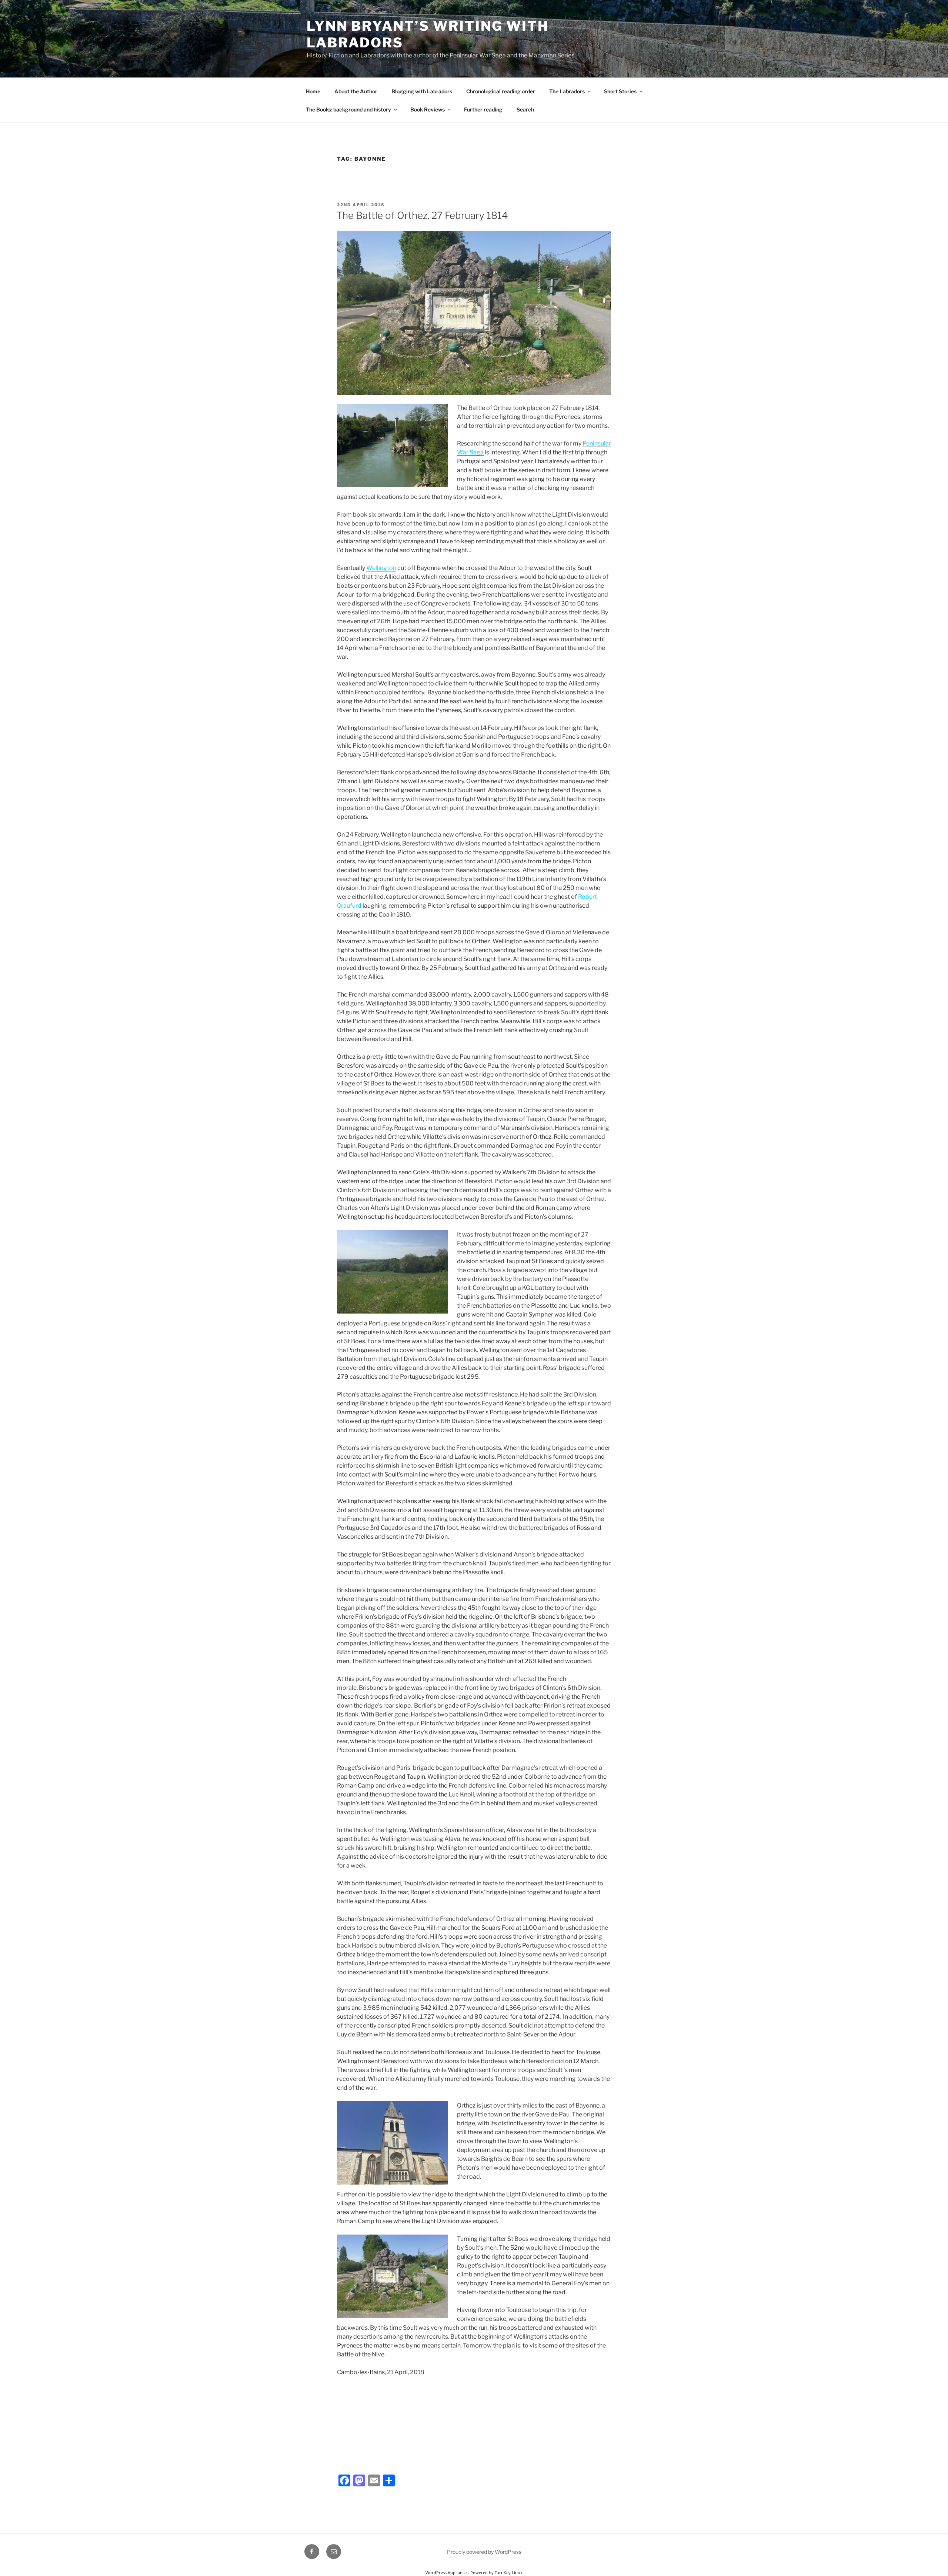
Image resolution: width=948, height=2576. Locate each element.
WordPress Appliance (446, 2572)
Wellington (381, 568)
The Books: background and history (348, 109)
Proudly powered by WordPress (484, 2552)
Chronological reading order (501, 91)
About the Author (356, 91)
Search (525, 109)
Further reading (483, 109)
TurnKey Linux (509, 2572)
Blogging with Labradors (422, 91)
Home (313, 91)
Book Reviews (428, 109)
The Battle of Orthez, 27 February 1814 (422, 215)
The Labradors (567, 91)
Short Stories (620, 91)
